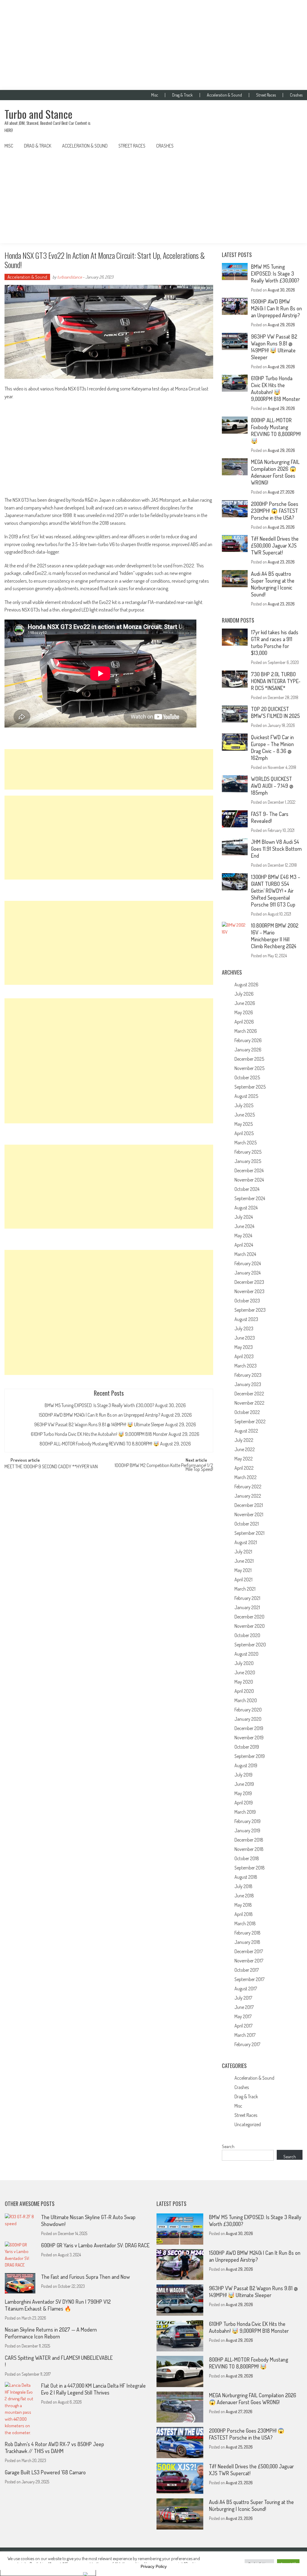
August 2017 (246, 1989)
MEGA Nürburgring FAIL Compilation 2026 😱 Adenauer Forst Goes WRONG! (275, 472)
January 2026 (248, 1050)
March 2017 (245, 2035)
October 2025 (247, 1077)
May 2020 (244, 1682)
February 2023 (248, 1375)
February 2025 (248, 1152)
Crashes (296, 95)
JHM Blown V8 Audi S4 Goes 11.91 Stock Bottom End (276, 849)
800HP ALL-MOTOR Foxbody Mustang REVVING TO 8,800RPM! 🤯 (99, 1444)
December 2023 (249, 1282)
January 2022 (248, 1496)
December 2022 (249, 1394)
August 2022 (246, 1431)
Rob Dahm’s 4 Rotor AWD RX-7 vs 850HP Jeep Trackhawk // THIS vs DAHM (54, 2447)
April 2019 (244, 1803)
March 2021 (245, 1589)
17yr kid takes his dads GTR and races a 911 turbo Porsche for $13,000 (275, 643)
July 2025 (244, 1105)
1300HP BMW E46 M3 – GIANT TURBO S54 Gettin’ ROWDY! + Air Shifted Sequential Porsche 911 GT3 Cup (276, 891)
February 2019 (247, 1821)
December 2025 (249, 1059)
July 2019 (243, 1775)
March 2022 (246, 1477)
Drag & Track (182, 95)
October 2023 (247, 1301)
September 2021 (249, 1533)
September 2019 (250, 1756)
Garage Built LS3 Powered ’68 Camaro (45, 2472)
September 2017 (249, 1979)
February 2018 (247, 1933)
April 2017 (243, 2026)
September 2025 (250, 1087)
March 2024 (245, 1254)
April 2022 (244, 1468)
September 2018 (250, 1868)
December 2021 (249, 1505)
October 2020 (247, 1635)
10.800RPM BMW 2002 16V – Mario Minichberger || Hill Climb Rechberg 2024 (275, 936)
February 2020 (248, 1710)
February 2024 (248, 1263)
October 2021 (247, 1524)
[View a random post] (293, 146)
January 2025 (248, 1161)
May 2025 (244, 1124)
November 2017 (249, 1961)
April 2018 (244, 1914)
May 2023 (244, 1347)
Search (228, 2146)
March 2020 (246, 1700)
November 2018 (249, 1849)
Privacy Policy (154, 2566)
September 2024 (250, 1198)
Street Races (266, 95)
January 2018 (247, 1942)
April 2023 (244, 1356)
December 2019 (249, 1728)
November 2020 (250, 1626)
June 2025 (245, 1115)
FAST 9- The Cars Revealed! (270, 817)
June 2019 (244, 1784)
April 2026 (244, 1022)
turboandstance (70, 277)
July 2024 (244, 1217)
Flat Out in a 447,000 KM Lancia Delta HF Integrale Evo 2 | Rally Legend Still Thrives (93, 2389)
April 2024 (244, 1245)
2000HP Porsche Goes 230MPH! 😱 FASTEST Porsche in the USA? (275, 511)
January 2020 (248, 1719)
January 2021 (247, 1607)
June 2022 (245, 1449)
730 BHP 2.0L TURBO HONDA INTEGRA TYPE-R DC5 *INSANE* (276, 681)
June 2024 (244, 1226)
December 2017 (249, 1951)
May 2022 (244, 1459)
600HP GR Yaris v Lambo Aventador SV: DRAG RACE (95, 2245)
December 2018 (249, 1840)
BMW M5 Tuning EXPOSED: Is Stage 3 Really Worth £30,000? (99, 1405)
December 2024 (249, 1170)
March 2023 (246, 1366)
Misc (155, 95)
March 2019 (245, 1812)
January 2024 (247, 1273)
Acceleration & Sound (224, 95)
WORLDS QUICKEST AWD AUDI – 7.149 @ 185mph (272, 786)
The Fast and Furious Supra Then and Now (85, 2277)
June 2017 (244, 2007)
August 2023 (246, 1319)
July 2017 (243, 1998)
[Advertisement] (153, 45)
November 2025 (249, 1068)
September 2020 (250, 1645)
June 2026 (245, 1003)
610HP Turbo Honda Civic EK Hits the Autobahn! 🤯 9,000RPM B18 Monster (99, 1434)
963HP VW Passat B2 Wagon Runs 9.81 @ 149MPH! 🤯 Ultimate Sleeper (99, 1424)
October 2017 (247, 1970)
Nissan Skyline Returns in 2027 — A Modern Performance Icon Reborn (51, 2333)
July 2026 (244, 994)
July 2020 (244, 1663)
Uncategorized (248, 2124)
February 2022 (248, 1487)
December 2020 (249, 1617)
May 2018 (243, 1905)
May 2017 (243, 2016)
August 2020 (246, 1654)
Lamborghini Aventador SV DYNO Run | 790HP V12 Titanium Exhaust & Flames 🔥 (58, 2305)
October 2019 (247, 1747)
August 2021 (246, 1542)
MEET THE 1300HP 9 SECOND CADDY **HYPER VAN (51, 1467)
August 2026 (246, 985)
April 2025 (244, 1133)
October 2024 (247, 1189)
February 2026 (248, 1040)
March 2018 (245, 1923)
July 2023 (244, 1328)
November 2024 (249, 1180)
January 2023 (248, 1384)
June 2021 (244, 1561)
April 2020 (244, 1691)
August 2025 (246, 1096)
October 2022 (247, 1412)
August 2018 (246, 1877)
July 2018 (243, 1886)
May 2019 (243, 1793)
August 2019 (246, 1765)
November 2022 (249, 1403)
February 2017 (247, 2044)
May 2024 (243, 1236)
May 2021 (243, 1570)
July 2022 (244, 1440)
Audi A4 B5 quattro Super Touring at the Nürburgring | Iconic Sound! (273, 584)
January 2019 (247, 1830)
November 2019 (249, 1738)
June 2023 (245, 1338)
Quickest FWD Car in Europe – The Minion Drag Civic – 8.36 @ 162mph (272, 747)
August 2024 (246, 1208)
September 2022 (250, 1421)
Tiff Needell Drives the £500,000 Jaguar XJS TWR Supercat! (275, 545)
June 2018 (244, 1896)
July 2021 (243, 1552)
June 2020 (245, 1672)
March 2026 (246, 1031)
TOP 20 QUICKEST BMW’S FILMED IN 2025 (275, 712)
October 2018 (247, 1858)
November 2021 (249, 1514)
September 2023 (250, 1310)
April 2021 (243, 1579)
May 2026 (244, 1012)
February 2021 (247, 1598)
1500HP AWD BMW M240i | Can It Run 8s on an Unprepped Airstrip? (99, 1415)
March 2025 (246, 1143)
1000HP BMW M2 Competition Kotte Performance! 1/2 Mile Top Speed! (164, 1468)
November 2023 (249, 1291)
